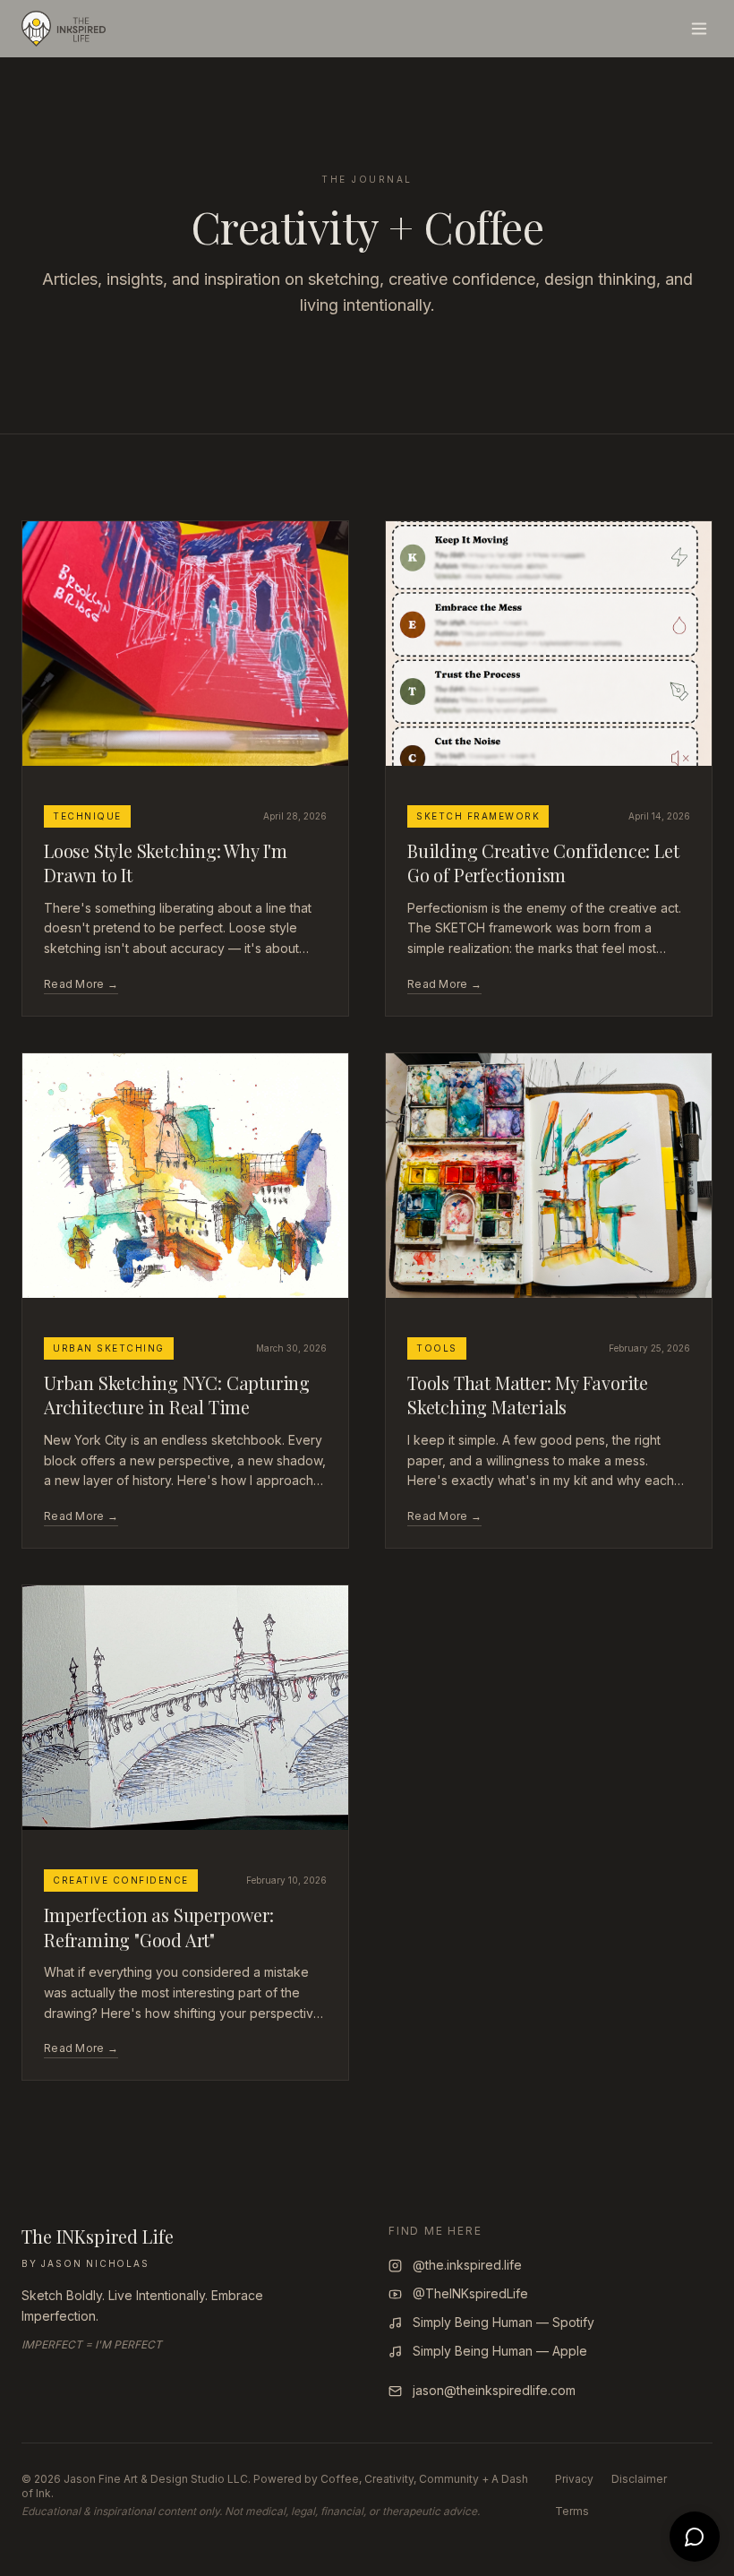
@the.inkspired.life (467, 2265)
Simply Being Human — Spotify (504, 2322)
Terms (572, 2511)
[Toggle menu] (699, 29)
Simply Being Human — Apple (500, 2351)
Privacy (574, 2479)
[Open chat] (695, 2537)
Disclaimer (639, 2479)
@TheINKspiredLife (470, 2293)
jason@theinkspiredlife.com (494, 2390)
